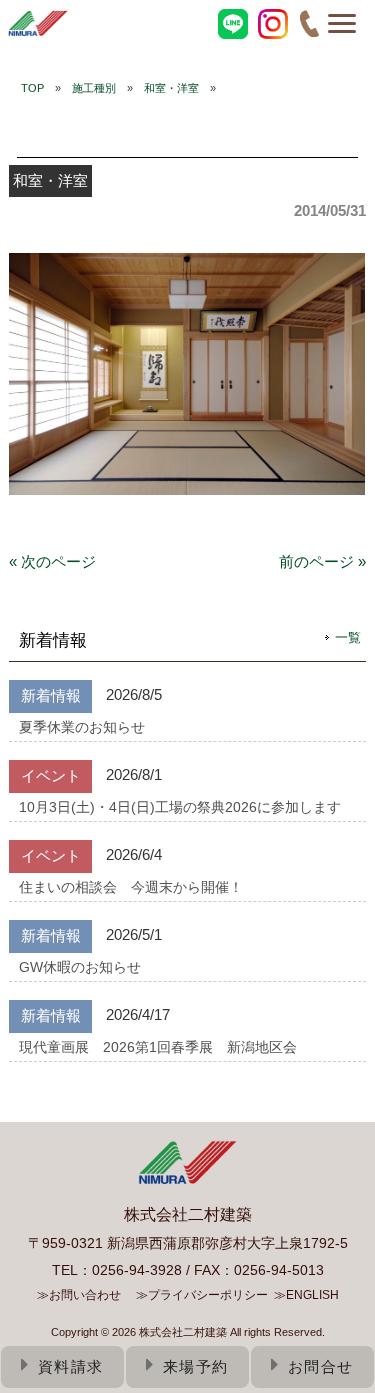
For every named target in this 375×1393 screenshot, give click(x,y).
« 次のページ (52, 561)
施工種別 (94, 88)
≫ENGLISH (306, 1295)
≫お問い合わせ (79, 1295)
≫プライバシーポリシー (202, 1295)
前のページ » (322, 561)
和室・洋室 (171, 88)
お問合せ (321, 1366)
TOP (32, 88)
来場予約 (196, 1366)
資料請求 (71, 1366)
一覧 (348, 637)
